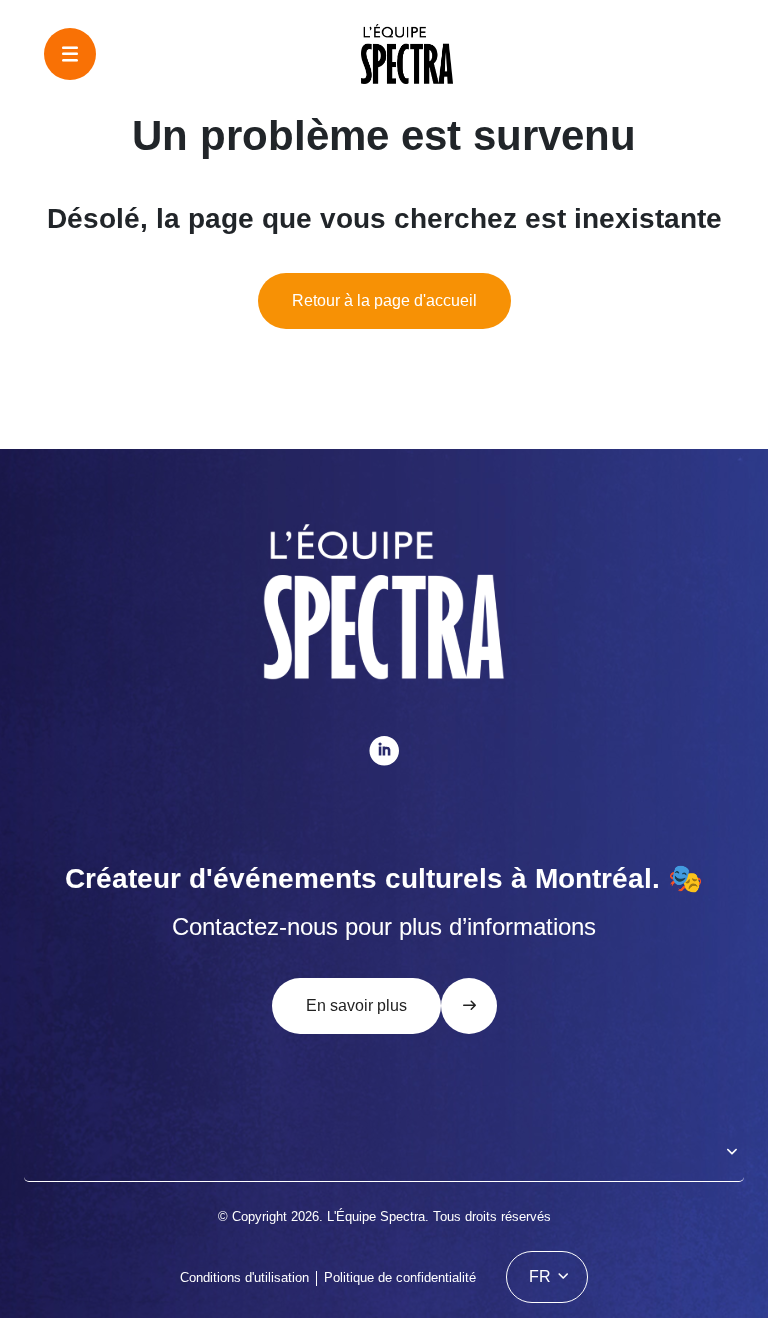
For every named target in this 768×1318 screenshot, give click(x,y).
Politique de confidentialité (400, 1277)
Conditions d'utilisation (244, 1277)
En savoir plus (356, 1005)
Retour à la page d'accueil (384, 300)
